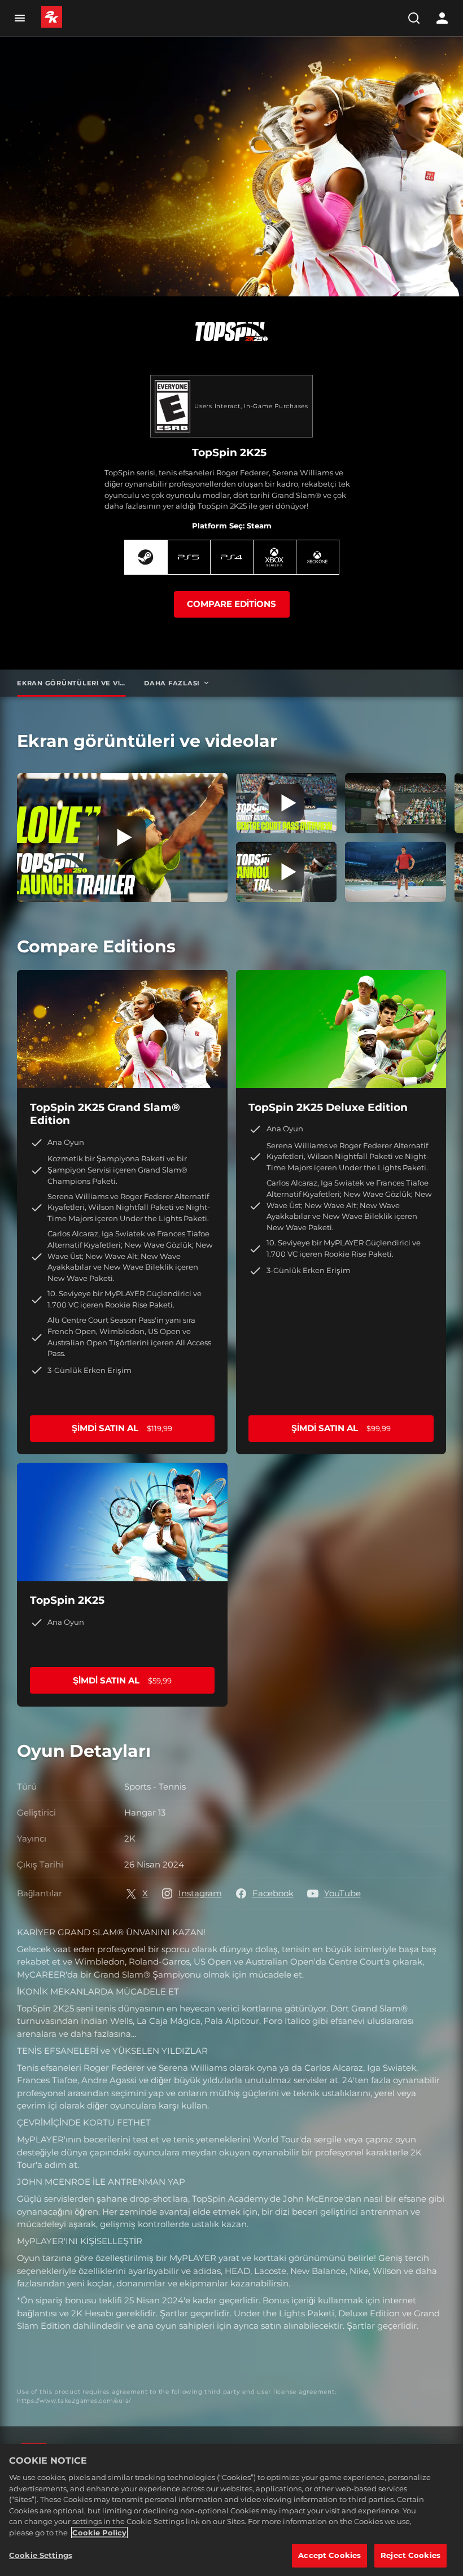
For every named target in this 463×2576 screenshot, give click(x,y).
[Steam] (146, 557)
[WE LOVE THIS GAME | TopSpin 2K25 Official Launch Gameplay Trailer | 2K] (122, 837)
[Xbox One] (318, 557)
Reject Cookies (410, 2555)
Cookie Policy (99, 2533)
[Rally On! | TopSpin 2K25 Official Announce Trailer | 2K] (287, 872)
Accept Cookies (329, 2555)
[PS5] (189, 557)
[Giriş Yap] (442, 18)
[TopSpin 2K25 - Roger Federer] (396, 872)
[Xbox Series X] (275, 557)
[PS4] (232, 557)
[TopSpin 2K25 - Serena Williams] (396, 803)
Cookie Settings (41, 2555)
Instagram (200, 1893)
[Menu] (19, 18)
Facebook (273, 1893)
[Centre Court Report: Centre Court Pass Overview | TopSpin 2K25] (287, 803)
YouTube (342, 1893)
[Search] (414, 18)
